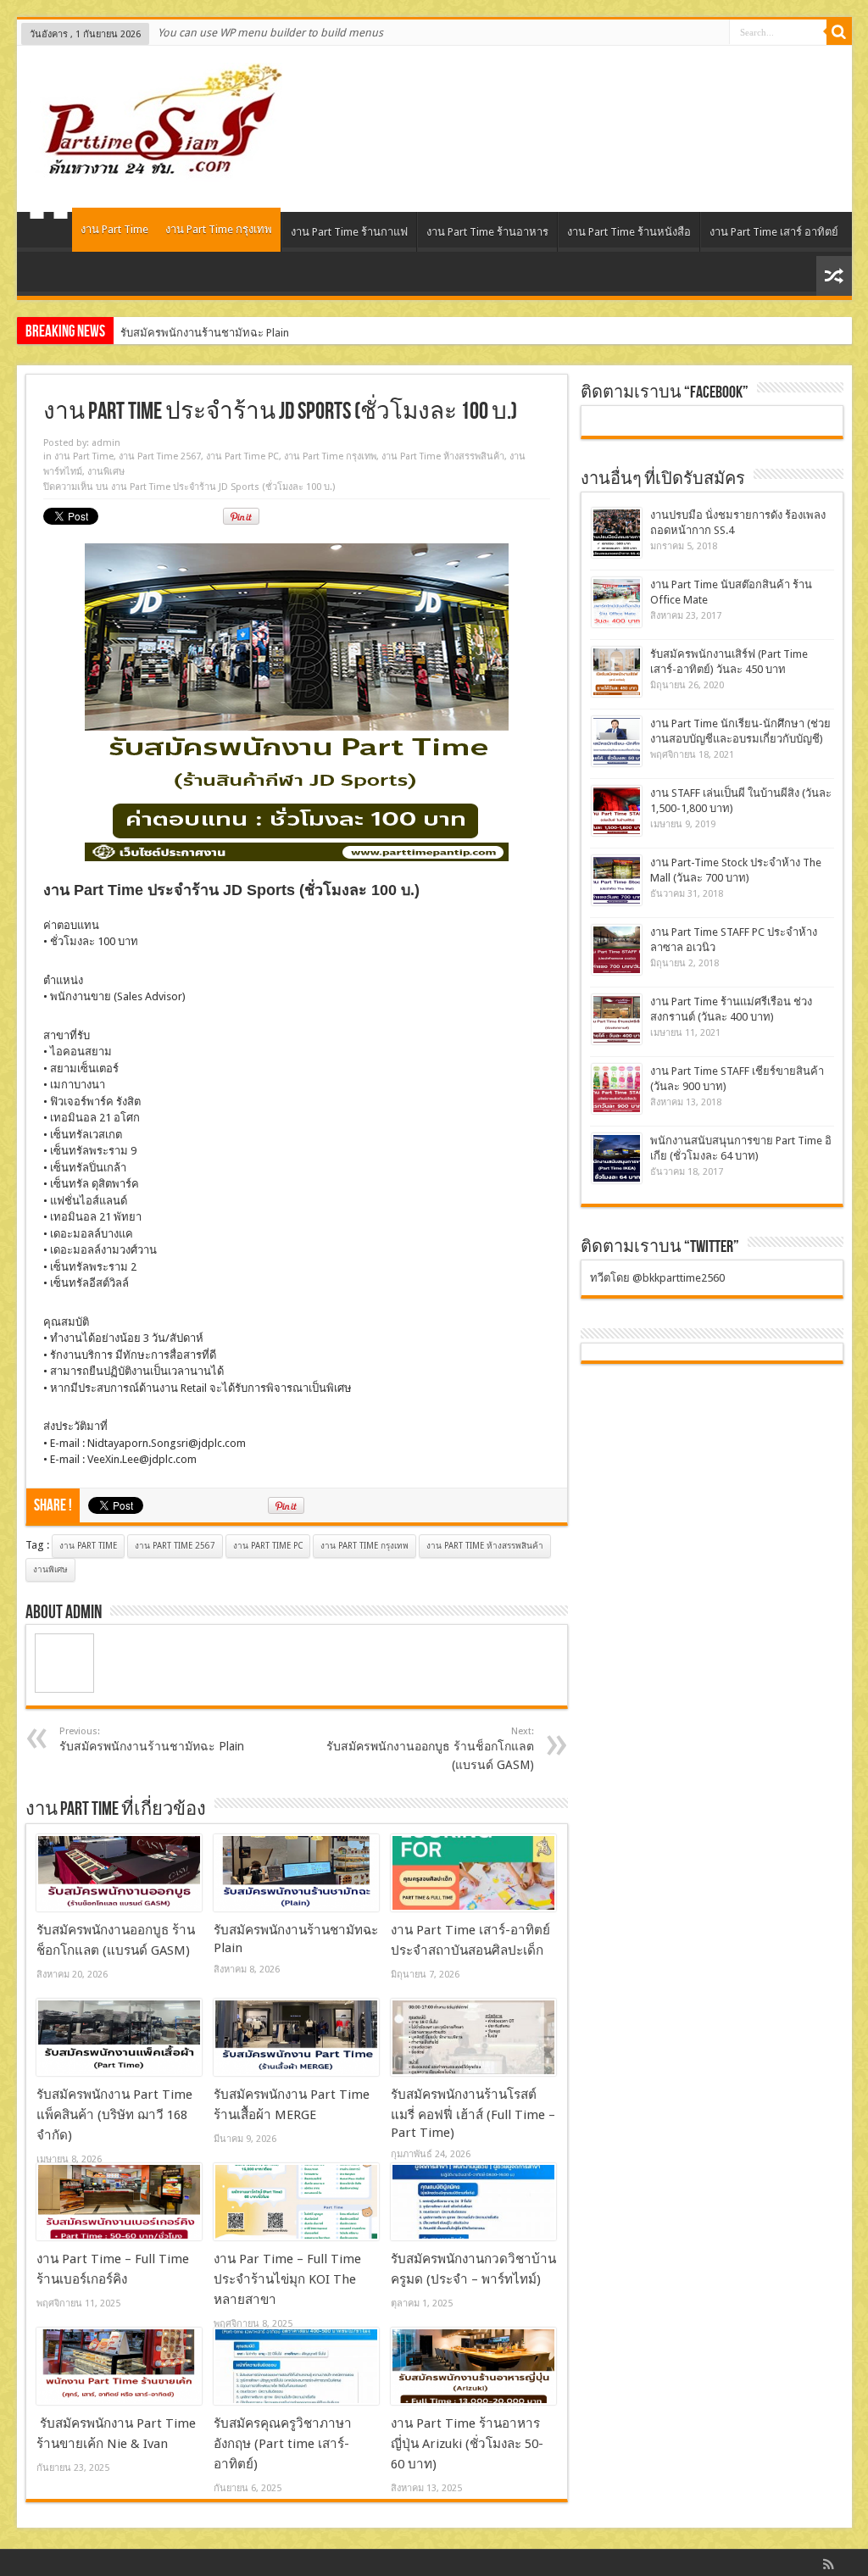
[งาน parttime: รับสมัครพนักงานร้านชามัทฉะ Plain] (296, 1873)
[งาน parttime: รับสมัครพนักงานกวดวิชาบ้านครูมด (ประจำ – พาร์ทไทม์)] (473, 2202)
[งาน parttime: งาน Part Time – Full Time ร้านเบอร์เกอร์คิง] (119, 2202)
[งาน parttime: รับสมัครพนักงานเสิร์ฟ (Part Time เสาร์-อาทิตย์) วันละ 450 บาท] (617, 672)
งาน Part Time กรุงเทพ (219, 229)
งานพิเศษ (106, 472)
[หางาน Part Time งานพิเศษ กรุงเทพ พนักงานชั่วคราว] (156, 170)
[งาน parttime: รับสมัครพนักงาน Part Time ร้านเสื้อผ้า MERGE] (296, 2038)
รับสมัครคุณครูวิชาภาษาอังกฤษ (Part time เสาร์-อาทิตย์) (283, 2444)
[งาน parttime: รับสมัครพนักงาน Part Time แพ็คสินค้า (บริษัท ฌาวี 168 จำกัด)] (119, 2038)
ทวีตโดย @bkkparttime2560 (657, 1278)
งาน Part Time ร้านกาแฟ (349, 232)
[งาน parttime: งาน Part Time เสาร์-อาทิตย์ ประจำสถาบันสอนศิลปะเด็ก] (473, 1873)
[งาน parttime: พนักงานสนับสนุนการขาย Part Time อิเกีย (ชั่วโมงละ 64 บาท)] (617, 1158)
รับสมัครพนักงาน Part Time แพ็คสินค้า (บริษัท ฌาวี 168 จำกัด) (114, 2115)
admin (106, 443)
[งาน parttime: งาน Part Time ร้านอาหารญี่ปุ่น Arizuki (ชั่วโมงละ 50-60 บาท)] (473, 2367)
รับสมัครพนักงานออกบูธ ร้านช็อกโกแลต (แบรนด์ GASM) (430, 1749)
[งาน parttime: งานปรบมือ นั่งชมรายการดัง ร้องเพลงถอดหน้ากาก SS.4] (617, 533)
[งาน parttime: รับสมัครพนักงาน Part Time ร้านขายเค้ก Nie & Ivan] (119, 2367)
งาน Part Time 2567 (160, 456)
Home (49, 234)
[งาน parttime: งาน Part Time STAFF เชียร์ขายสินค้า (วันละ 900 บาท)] (617, 1089)
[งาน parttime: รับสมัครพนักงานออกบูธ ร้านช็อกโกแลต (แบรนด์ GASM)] (119, 1873)
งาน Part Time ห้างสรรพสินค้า (443, 456)
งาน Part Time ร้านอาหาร (487, 232)
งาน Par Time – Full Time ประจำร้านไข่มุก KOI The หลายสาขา (287, 2279)
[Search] (839, 32)
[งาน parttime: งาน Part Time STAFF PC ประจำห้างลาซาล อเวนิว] (617, 950)
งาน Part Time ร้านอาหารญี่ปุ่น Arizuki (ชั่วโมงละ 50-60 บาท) (467, 2444)
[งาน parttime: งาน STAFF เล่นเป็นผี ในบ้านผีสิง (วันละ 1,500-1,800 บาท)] (617, 811)
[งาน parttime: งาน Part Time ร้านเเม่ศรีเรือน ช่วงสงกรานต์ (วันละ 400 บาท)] (617, 1019)
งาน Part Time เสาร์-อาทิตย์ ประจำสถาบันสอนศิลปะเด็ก (252, 333)
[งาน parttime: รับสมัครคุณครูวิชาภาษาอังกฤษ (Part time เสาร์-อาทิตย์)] (296, 2367)
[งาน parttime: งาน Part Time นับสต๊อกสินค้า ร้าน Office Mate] (617, 602)
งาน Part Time (114, 229)
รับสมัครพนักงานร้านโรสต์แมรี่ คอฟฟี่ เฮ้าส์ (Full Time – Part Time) (473, 2114)
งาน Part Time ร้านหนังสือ (629, 232)
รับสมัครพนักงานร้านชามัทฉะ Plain (152, 1739)
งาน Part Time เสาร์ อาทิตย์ (774, 232)
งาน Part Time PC (242, 456)
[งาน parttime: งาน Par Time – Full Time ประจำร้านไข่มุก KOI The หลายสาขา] (296, 2202)
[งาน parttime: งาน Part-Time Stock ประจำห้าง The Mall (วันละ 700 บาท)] (617, 880)
